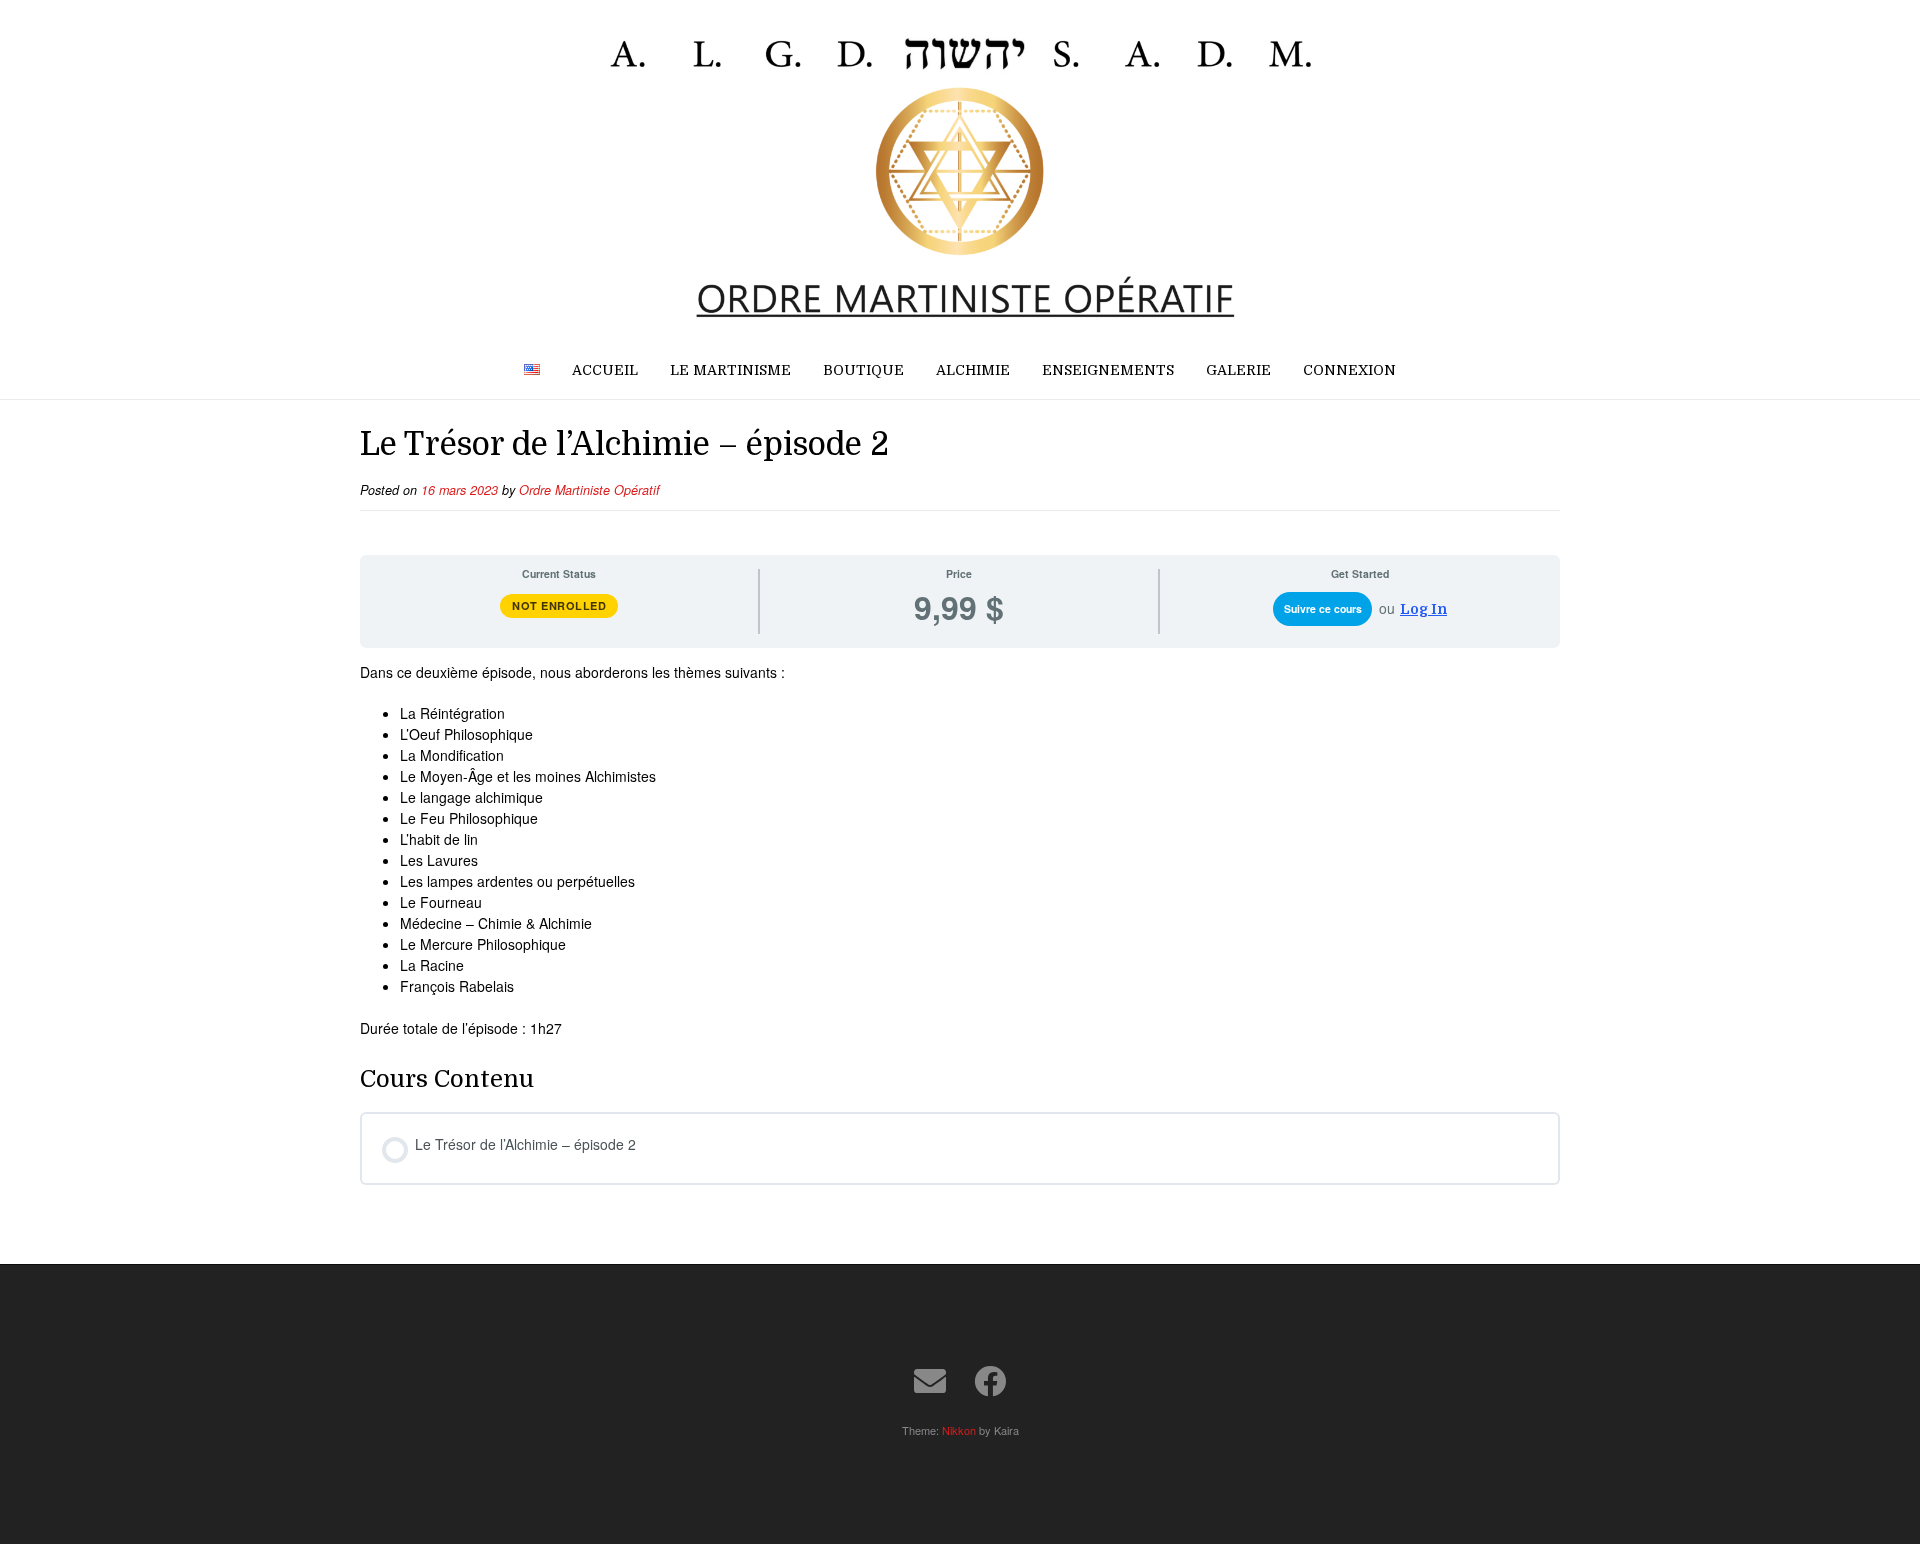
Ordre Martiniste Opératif (589, 490)
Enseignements (1108, 370)
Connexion (1349, 370)
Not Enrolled (559, 605)
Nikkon (959, 1430)
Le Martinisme (730, 370)
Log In (1423, 609)
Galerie (1238, 370)
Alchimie (973, 370)
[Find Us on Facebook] (990, 1381)
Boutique (863, 370)
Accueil (605, 370)
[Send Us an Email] (930, 1381)
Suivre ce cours (1323, 608)
